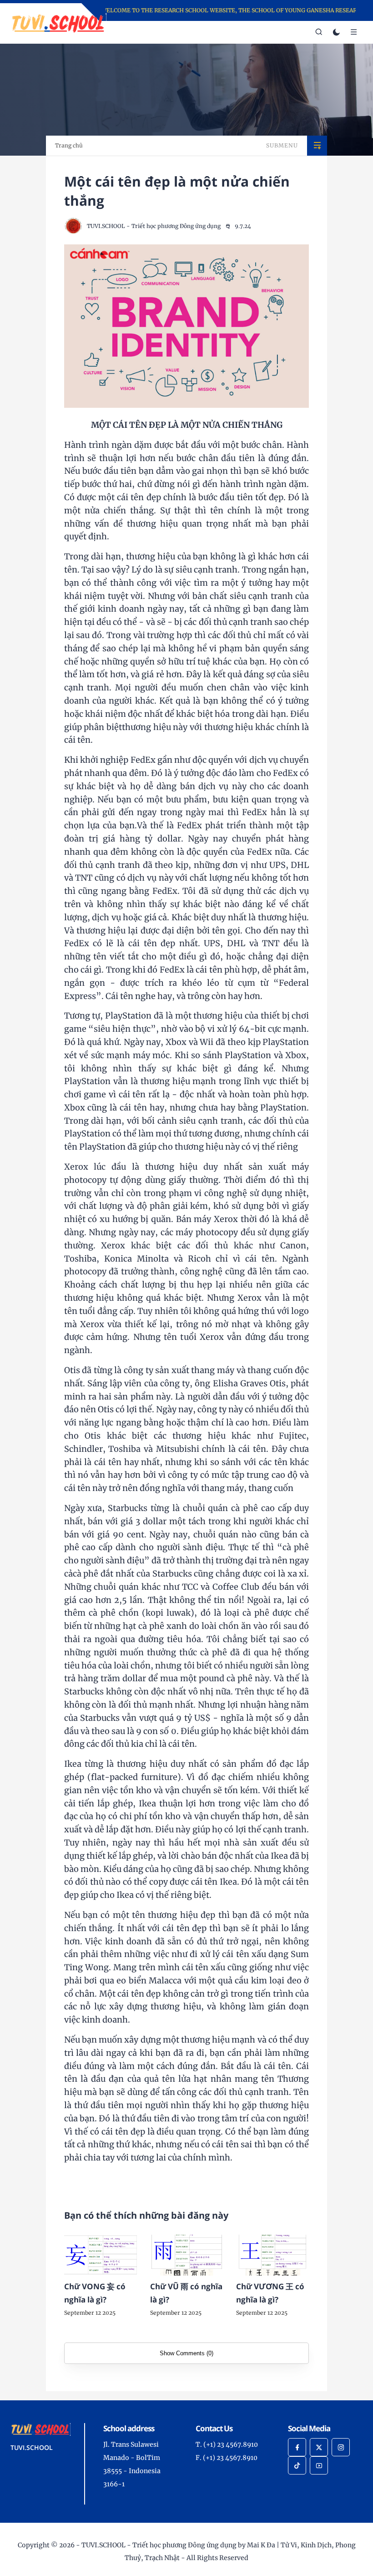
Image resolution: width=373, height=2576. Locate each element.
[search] (319, 32)
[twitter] (319, 2447)
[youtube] (319, 2465)
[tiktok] (297, 2465)
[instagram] (341, 2447)
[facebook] (297, 2447)
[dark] (336, 33)
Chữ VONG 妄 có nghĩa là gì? (95, 2293)
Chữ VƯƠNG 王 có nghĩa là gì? (270, 2293)
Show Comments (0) (186, 2353)
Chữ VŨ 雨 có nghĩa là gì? (186, 2293)
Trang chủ (69, 145)
